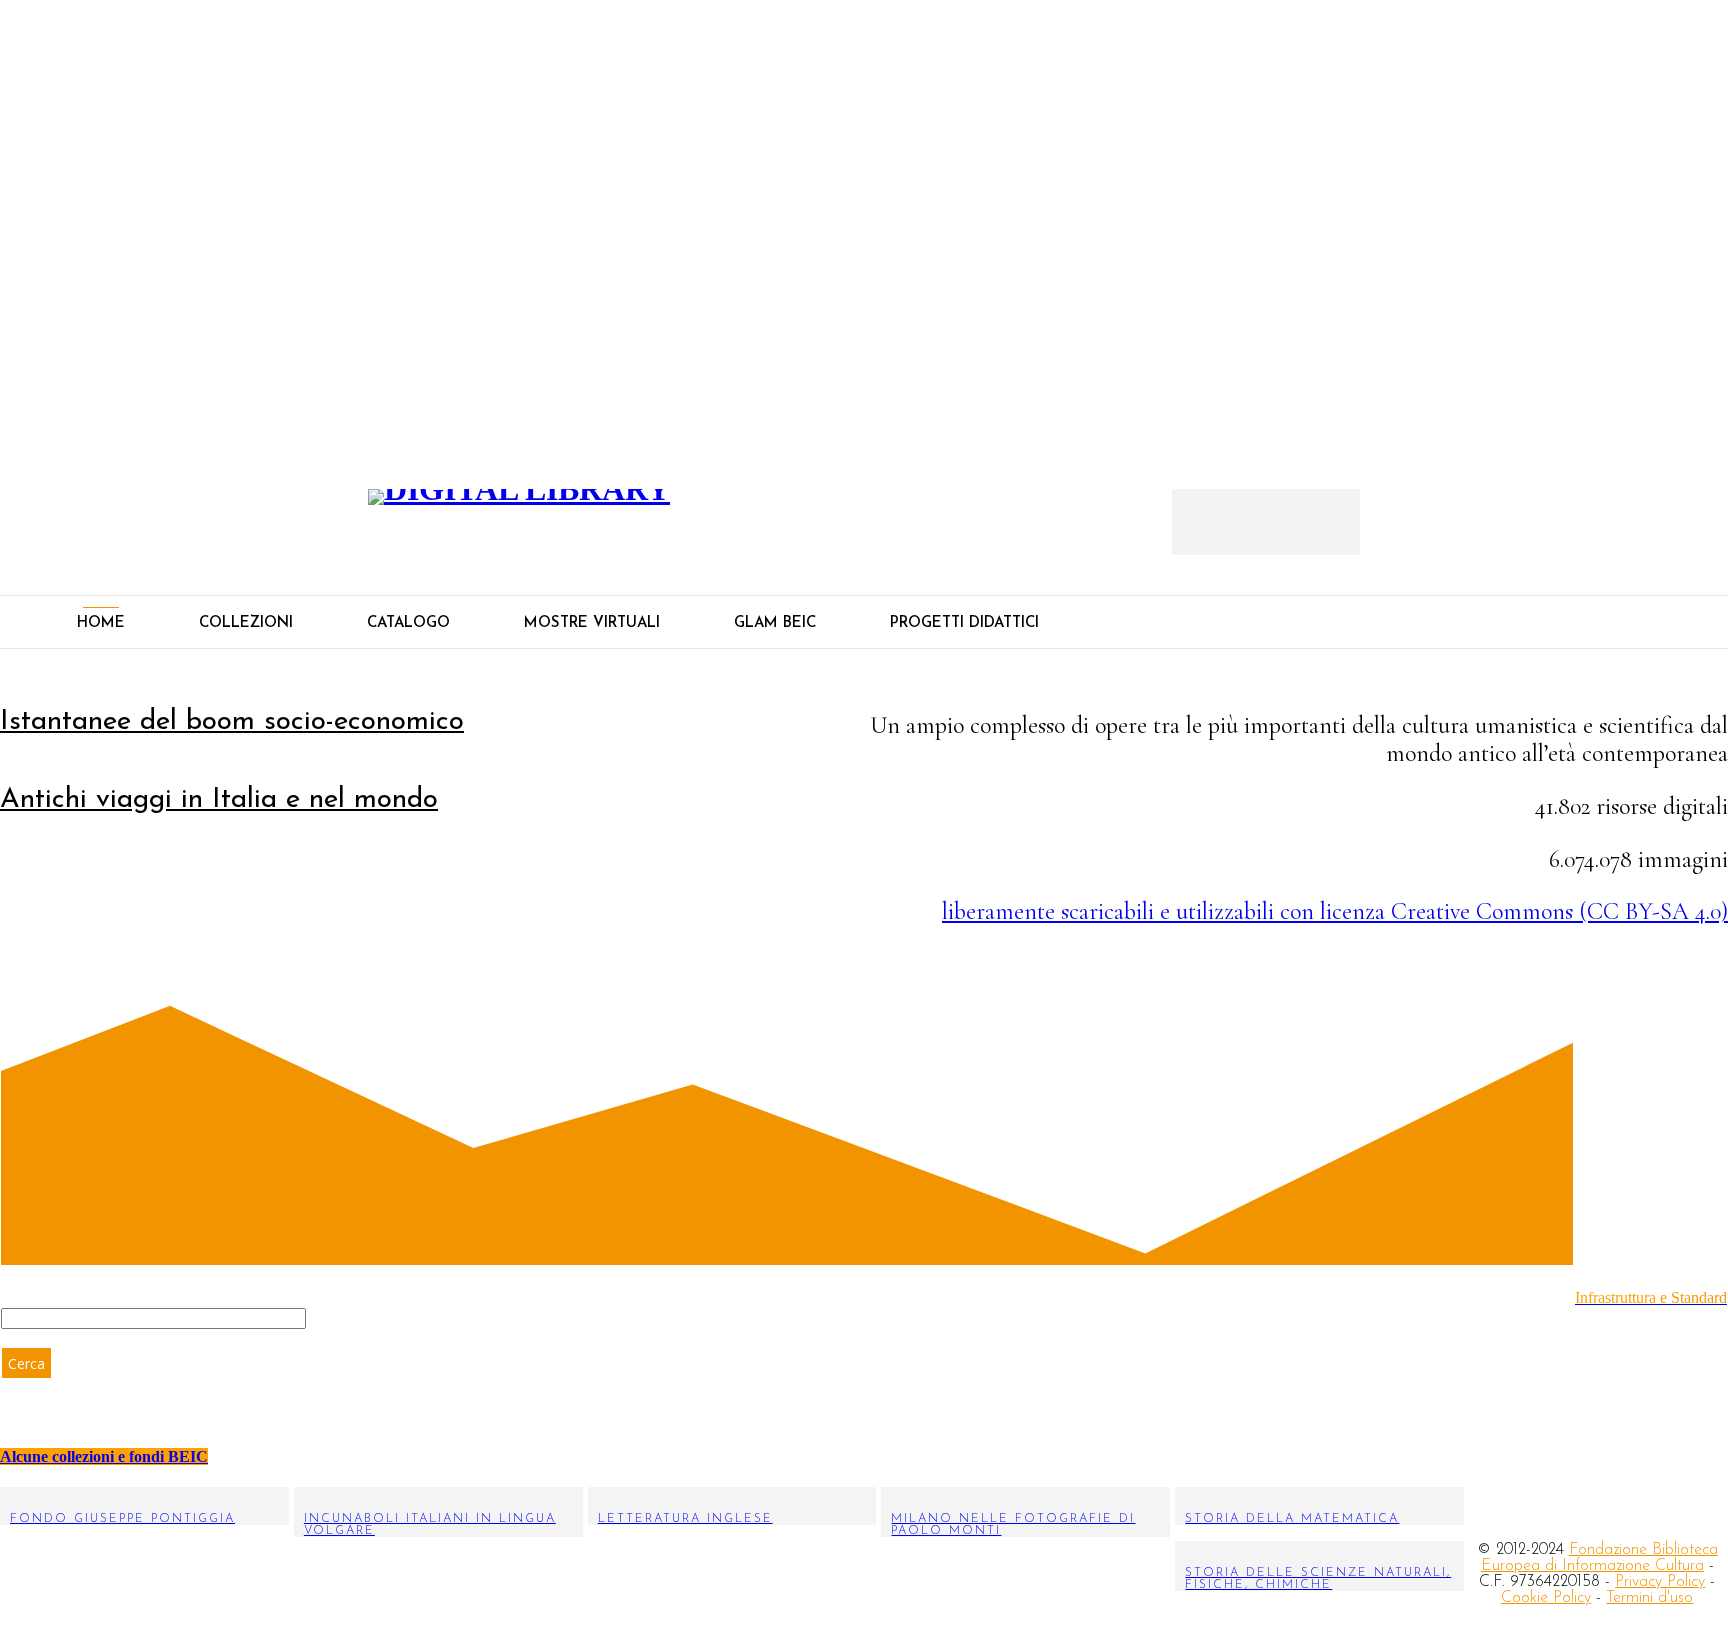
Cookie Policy (1546, 1598)
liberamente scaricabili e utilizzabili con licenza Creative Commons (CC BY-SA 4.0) (1335, 911)
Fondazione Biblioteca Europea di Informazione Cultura (1599, 1558)
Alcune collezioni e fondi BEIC (104, 1456)
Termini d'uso (1649, 1598)
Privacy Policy (1660, 1582)
